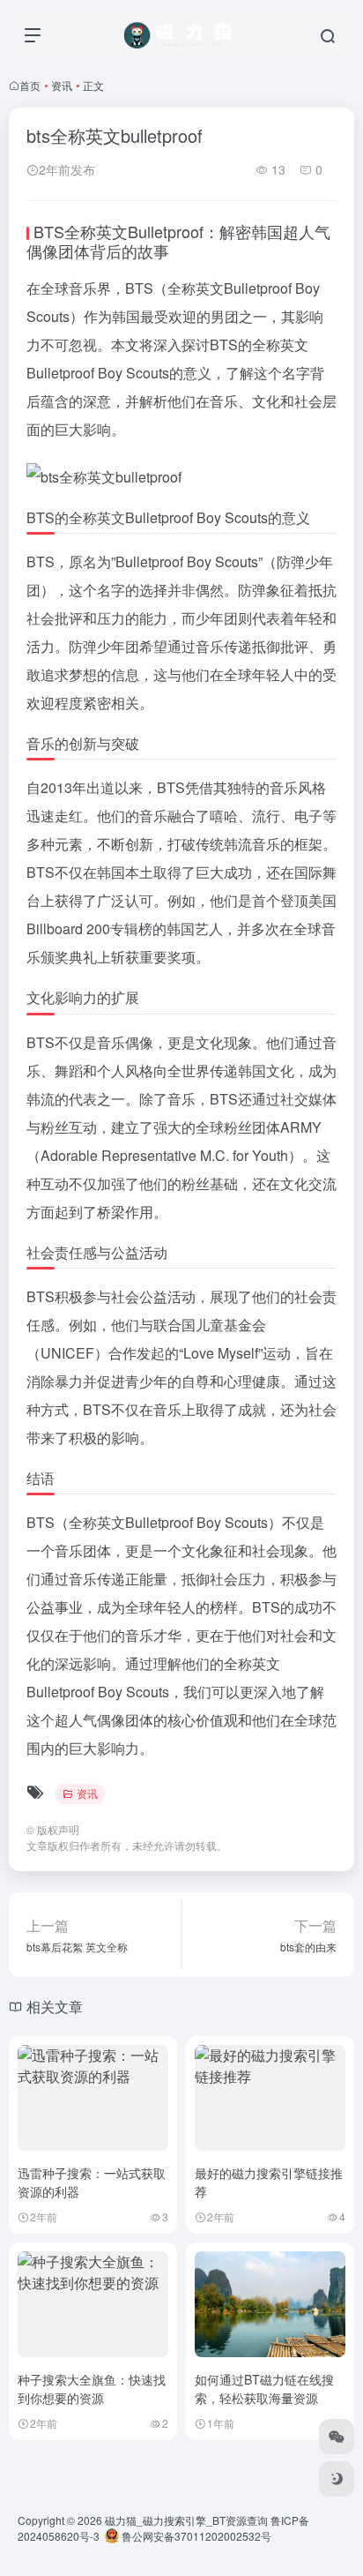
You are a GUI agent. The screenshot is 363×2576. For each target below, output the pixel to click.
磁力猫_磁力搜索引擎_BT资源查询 (186, 2520)
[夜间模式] (337, 2479)
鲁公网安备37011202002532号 (195, 2536)
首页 (30, 85)
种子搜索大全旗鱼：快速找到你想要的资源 (92, 2389)
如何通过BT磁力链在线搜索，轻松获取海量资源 (264, 2389)
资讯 (62, 85)
